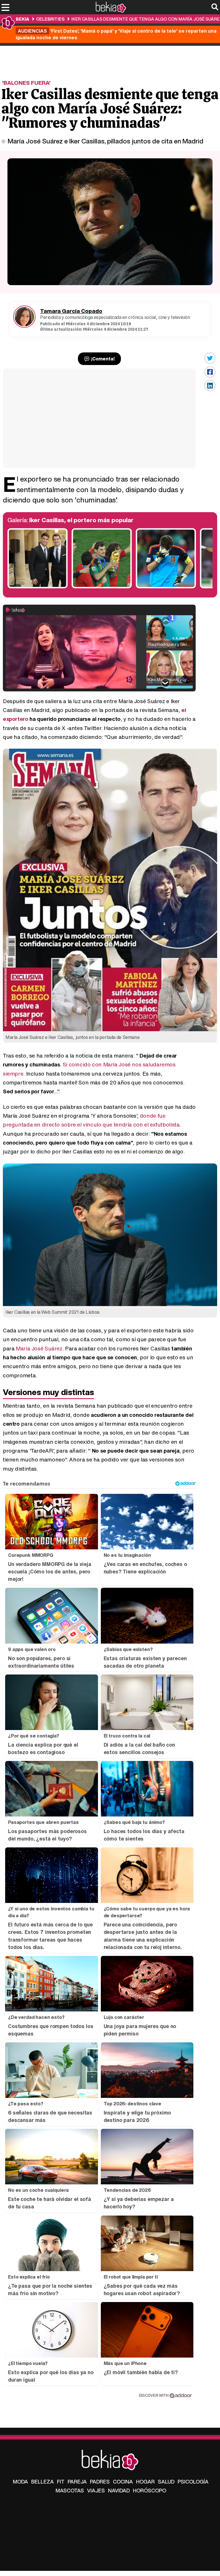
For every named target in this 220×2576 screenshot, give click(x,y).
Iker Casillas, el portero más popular (81, 520)
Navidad (119, 2490)
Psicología (193, 2482)
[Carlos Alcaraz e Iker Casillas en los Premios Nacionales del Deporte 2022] (38, 587)
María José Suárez (39, 1348)
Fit (61, 2482)
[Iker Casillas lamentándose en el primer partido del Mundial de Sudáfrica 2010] (166, 587)
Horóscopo (150, 2490)
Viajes (96, 2490)
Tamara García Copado (71, 311)
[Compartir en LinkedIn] (210, 386)
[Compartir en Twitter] (210, 358)
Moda (20, 2482)
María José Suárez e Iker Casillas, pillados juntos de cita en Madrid (106, 141)
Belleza (43, 2482)
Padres (100, 2482)
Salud (166, 2482)
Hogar (145, 2482)
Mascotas (70, 2490)
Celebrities (50, 19)
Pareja (77, 2482)
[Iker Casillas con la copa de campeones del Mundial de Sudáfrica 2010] (102, 587)
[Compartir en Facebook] (210, 372)
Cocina (123, 2482)
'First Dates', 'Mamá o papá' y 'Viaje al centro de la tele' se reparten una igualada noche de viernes (116, 34)
